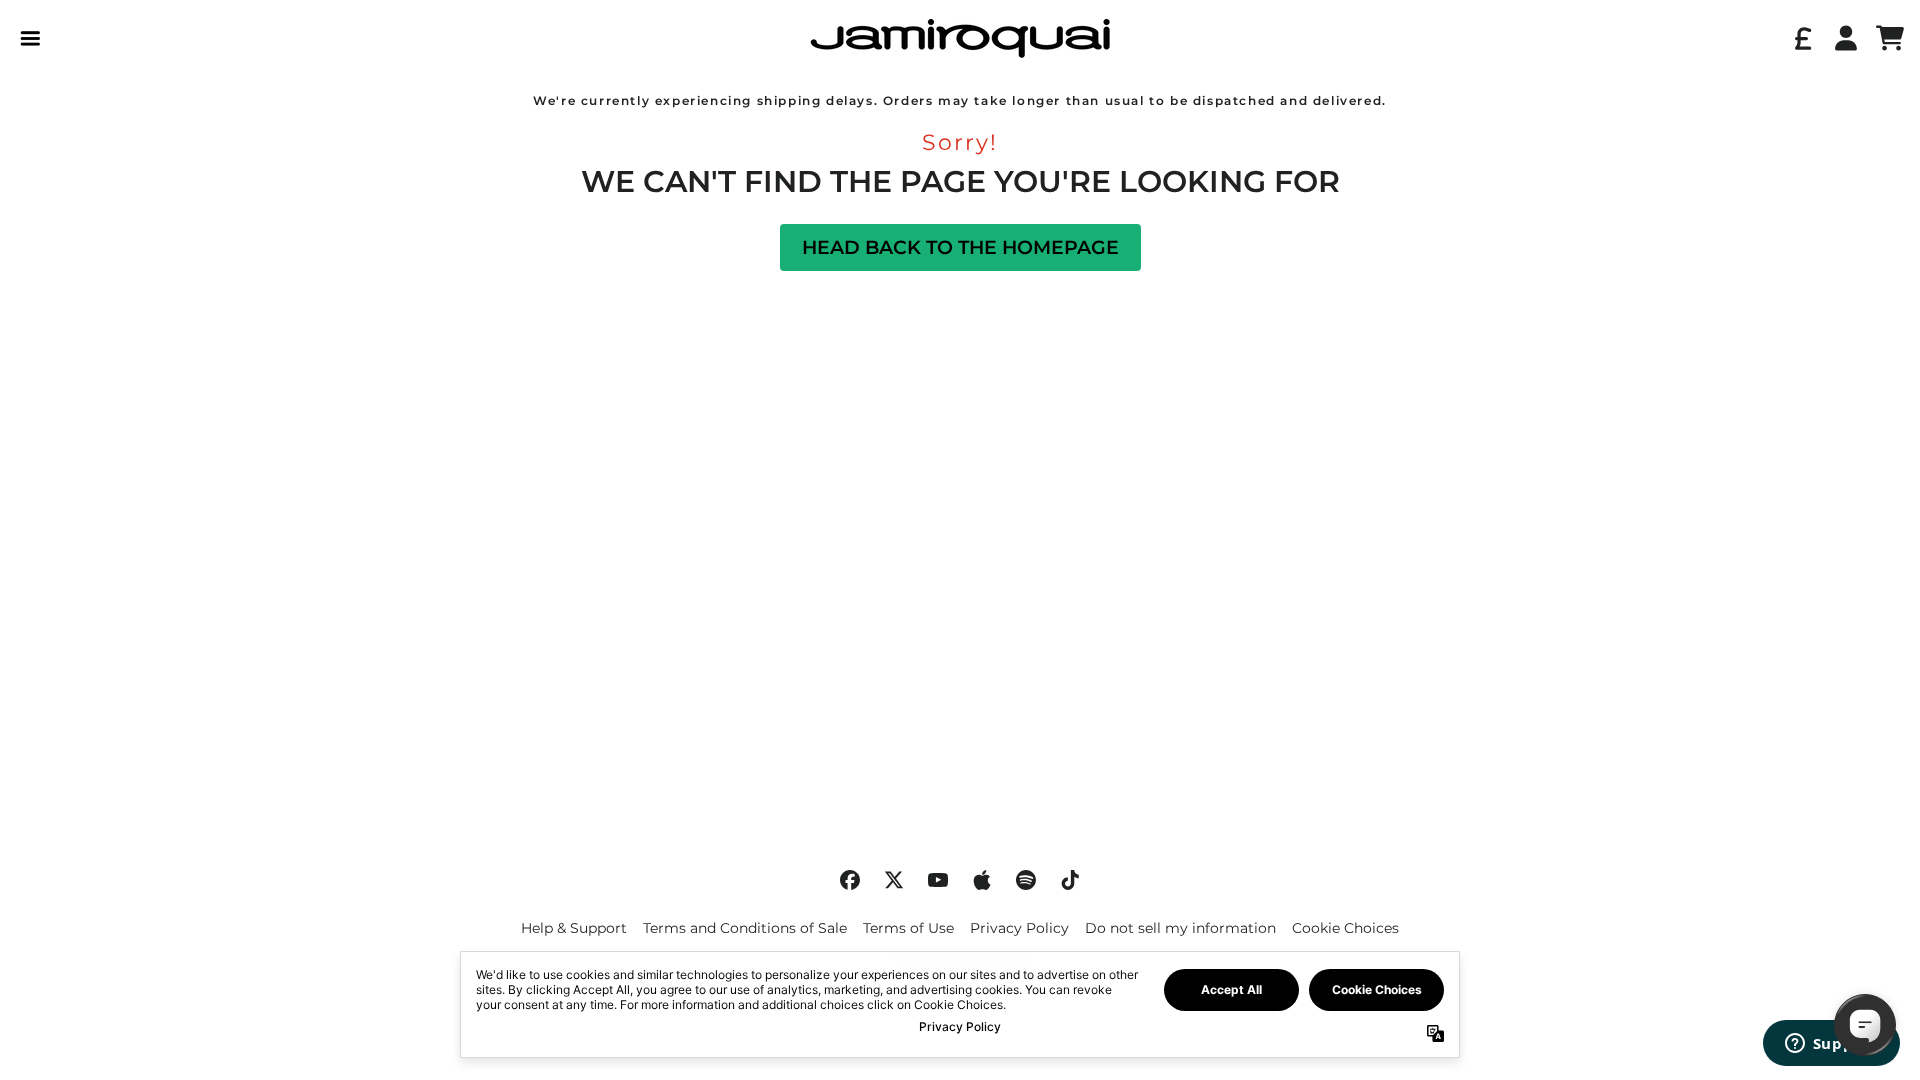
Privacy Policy (1019, 928)
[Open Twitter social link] (894, 880)
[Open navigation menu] (30, 38)
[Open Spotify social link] (1026, 880)
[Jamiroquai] (960, 38)
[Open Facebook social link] (850, 880)
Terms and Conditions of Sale (745, 928)
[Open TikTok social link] (1070, 880)
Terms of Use (908, 928)
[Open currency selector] (1802, 38)
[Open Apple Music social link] (982, 880)
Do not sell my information (1180, 928)
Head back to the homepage (960, 247)
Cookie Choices (1345, 928)
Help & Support (574, 928)
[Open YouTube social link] (938, 880)
